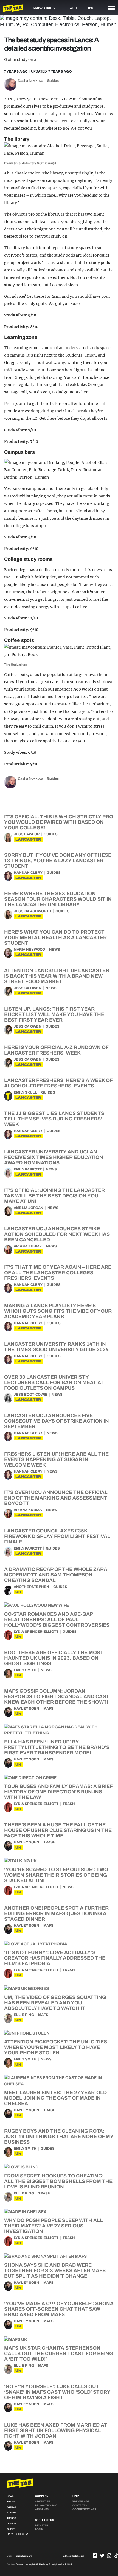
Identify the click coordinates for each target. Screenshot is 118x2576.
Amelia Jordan (29, 1208)
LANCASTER (28, 839)
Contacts (80, 2505)
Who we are (81, 2502)
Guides (53, 81)
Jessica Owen (28, 988)
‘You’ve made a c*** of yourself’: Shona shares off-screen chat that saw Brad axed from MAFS (59, 2309)
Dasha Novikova (30, 81)
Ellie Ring (24, 2015)
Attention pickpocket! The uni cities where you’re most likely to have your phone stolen (56, 2047)
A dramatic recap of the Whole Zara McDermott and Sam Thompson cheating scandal (56, 1575)
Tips (89, 8)
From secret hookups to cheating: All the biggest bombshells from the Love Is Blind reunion (58, 2181)
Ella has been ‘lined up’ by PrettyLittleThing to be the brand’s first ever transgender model (57, 1747)
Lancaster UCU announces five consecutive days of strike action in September (57, 1421)
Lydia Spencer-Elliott (36, 1632)
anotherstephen (31, 1587)
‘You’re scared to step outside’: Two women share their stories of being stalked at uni (56, 1875)
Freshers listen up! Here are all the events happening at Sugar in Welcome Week (56, 1459)
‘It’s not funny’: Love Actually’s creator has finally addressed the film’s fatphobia (55, 1958)
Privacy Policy (46, 2505)
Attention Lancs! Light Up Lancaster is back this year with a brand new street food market (57, 976)
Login (39, 2529)
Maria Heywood (29, 950)
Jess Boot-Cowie (31, 1395)
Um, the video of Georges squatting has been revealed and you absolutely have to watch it (55, 2003)
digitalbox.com (24, 2556)
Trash (69, 1804)
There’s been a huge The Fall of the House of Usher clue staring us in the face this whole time (58, 1830)
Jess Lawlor (27, 834)
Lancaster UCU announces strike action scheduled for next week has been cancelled (57, 1234)
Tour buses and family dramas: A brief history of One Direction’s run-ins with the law (58, 1792)
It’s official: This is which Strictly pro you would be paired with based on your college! (59, 822)
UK (18, 1592)
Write (75, 8)
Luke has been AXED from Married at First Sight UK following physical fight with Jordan (56, 2430)
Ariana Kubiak (28, 1246)
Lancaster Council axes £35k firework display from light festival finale (57, 1536)
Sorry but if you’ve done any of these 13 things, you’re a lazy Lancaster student (58, 861)
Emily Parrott (28, 1169)
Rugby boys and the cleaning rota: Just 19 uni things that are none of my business (59, 2137)
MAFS (48, 1709)
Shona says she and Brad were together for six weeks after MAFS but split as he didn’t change (55, 2271)
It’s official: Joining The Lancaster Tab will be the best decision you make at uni (54, 1196)
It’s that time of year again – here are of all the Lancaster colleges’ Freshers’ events (58, 1273)
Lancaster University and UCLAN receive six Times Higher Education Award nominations (54, 1157)
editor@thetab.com (74, 2556)
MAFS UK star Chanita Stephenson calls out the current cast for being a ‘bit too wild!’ (59, 2354)
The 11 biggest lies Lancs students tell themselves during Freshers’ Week (54, 1119)
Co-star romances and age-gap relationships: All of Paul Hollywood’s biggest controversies (57, 1620)
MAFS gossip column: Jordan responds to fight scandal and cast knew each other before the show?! (57, 1696)
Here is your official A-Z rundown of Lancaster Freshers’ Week (56, 1050)
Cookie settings (84, 2509)
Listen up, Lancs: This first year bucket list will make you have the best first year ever (54, 1014)
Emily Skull (25, 1092)
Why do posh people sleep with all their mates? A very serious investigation (54, 2226)
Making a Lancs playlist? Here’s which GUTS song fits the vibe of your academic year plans (58, 1311)
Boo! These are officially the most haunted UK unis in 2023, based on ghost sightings (54, 1658)
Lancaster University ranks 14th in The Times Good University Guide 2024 (56, 1347)
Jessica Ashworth (33, 911)
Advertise (43, 2502)
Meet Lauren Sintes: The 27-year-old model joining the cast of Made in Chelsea (55, 2098)
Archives (42, 2509)
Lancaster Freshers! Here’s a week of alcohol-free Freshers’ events (58, 1083)
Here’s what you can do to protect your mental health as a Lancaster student (55, 938)
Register (42, 2525)
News (55, 950)
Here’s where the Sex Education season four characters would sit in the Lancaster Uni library (58, 899)
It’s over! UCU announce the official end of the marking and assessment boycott (56, 1498)
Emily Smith (25, 1670)
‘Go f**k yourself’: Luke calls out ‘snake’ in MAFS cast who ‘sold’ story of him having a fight (57, 2392)
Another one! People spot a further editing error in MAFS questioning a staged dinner (56, 1913)
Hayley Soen (26, 1709)
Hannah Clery (28, 873)
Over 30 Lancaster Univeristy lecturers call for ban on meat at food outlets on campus (54, 1382)
